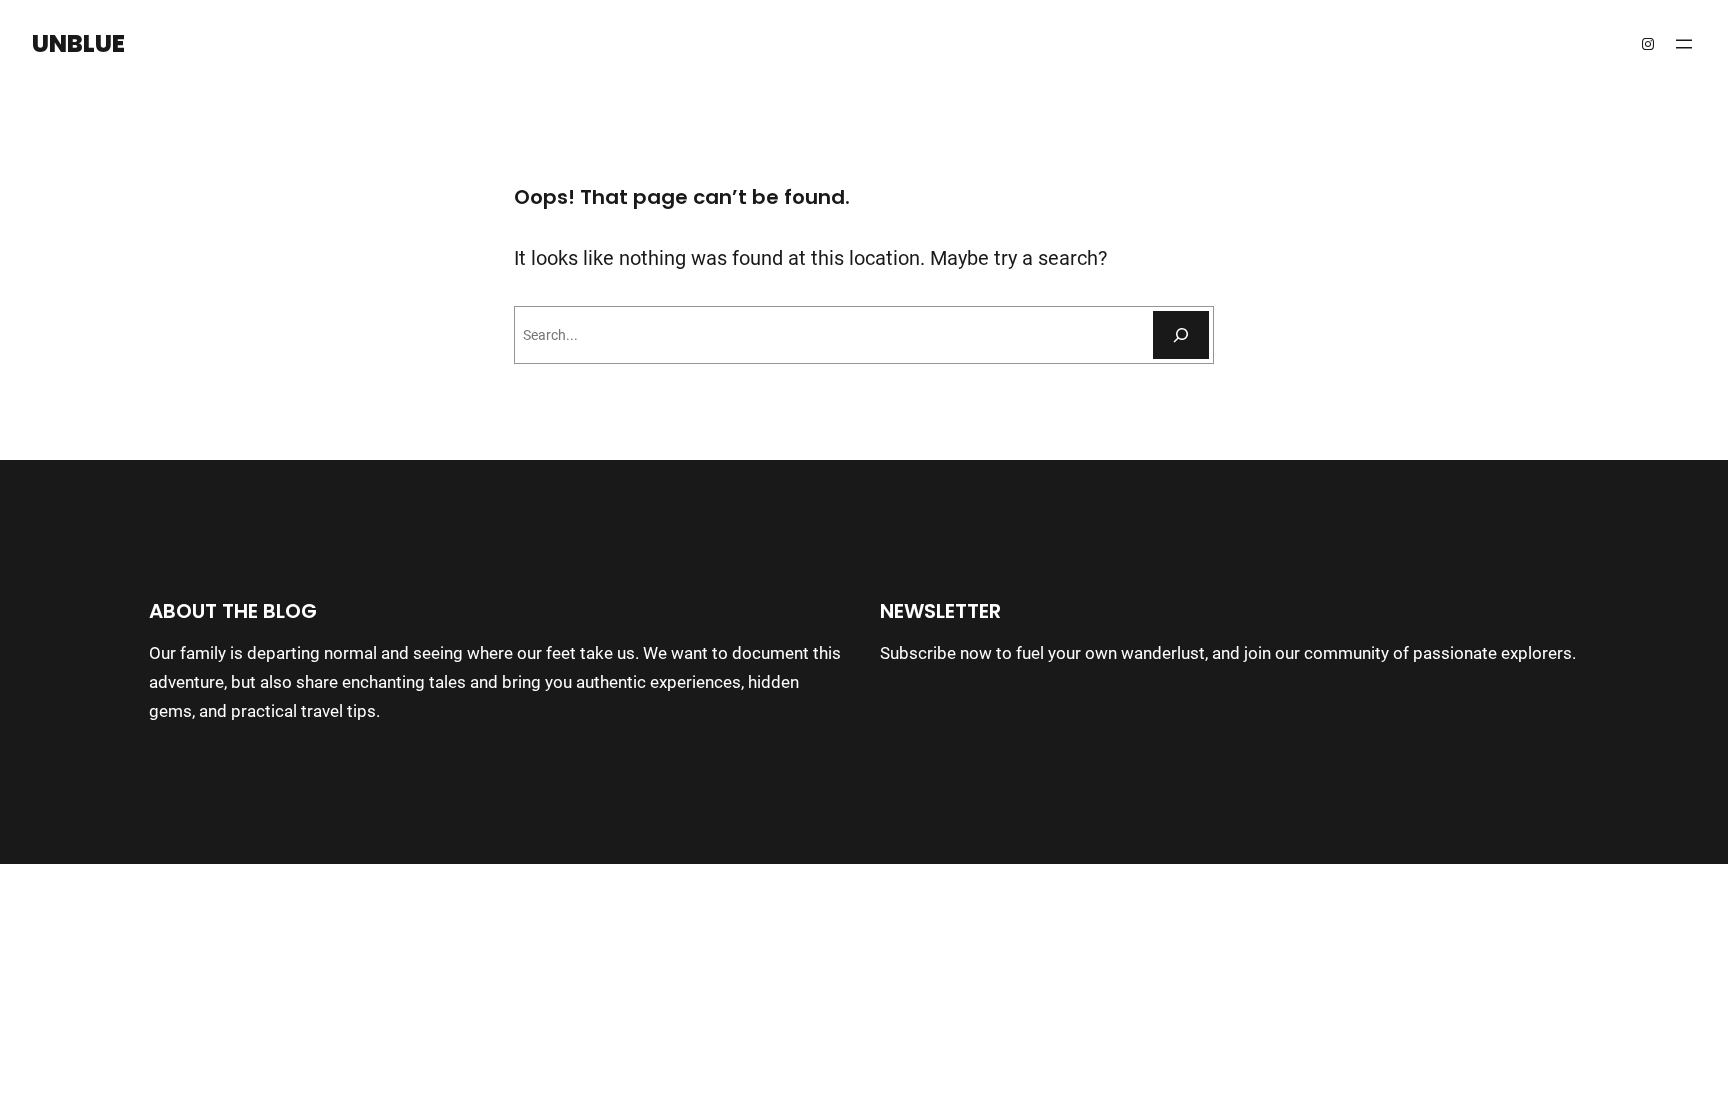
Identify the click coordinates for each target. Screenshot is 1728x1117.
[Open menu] (1684, 44)
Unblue (78, 43)
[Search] (1181, 335)
